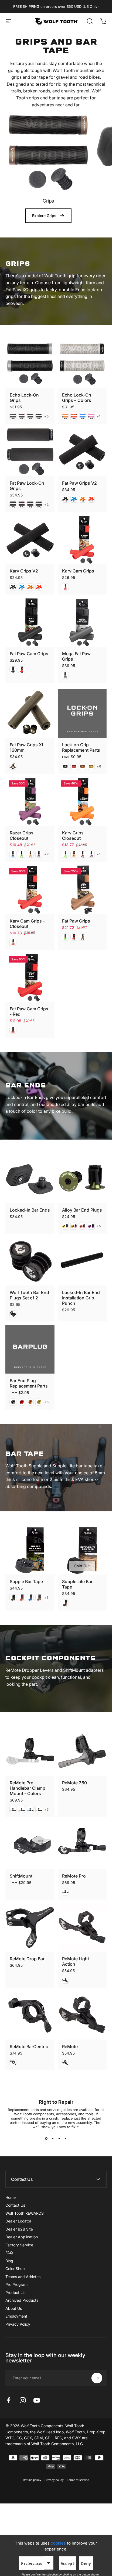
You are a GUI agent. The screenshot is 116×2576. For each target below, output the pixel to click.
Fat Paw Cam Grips (29, 654)
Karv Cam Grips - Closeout (27, 924)
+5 (47, 416)
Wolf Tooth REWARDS (25, 2213)
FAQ (9, 2253)
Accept (68, 2564)
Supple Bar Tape (26, 1581)
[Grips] (48, 151)
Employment (16, 2316)
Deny (86, 2564)
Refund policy (32, 2480)
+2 (47, 505)
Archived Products (22, 2300)
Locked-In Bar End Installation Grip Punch (81, 1298)
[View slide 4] (66, 2139)
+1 (99, 416)
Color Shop (15, 2269)
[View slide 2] (53, 2139)
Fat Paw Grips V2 (79, 483)
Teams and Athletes (23, 2277)
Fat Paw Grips (76, 921)
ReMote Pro (74, 1876)
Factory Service (19, 2245)
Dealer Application (22, 2237)
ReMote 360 (74, 1783)
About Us (14, 2308)
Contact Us (15, 2205)
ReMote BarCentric (29, 2047)
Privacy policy (54, 2480)
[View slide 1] (46, 2139)
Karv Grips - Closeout (74, 835)
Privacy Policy (18, 2324)
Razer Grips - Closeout (23, 835)
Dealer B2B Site (19, 2229)
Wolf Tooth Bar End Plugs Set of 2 (29, 1295)
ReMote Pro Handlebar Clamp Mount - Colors (28, 1788)
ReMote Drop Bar (27, 1959)
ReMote (70, 2047)
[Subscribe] (97, 2378)
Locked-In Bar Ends (30, 1210)
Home (11, 2197)
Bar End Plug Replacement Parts (29, 1383)
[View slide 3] (59, 2139)
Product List (16, 2292)
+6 (99, 766)
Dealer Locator (18, 2221)
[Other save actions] (49, 2563)
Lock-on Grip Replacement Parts (81, 747)
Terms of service (78, 2480)
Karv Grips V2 (24, 571)
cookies (58, 2543)
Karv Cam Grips (78, 571)
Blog (9, 2261)
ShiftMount (21, 1876)
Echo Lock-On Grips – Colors (77, 398)
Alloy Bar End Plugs (82, 1210)
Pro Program (16, 2284)
